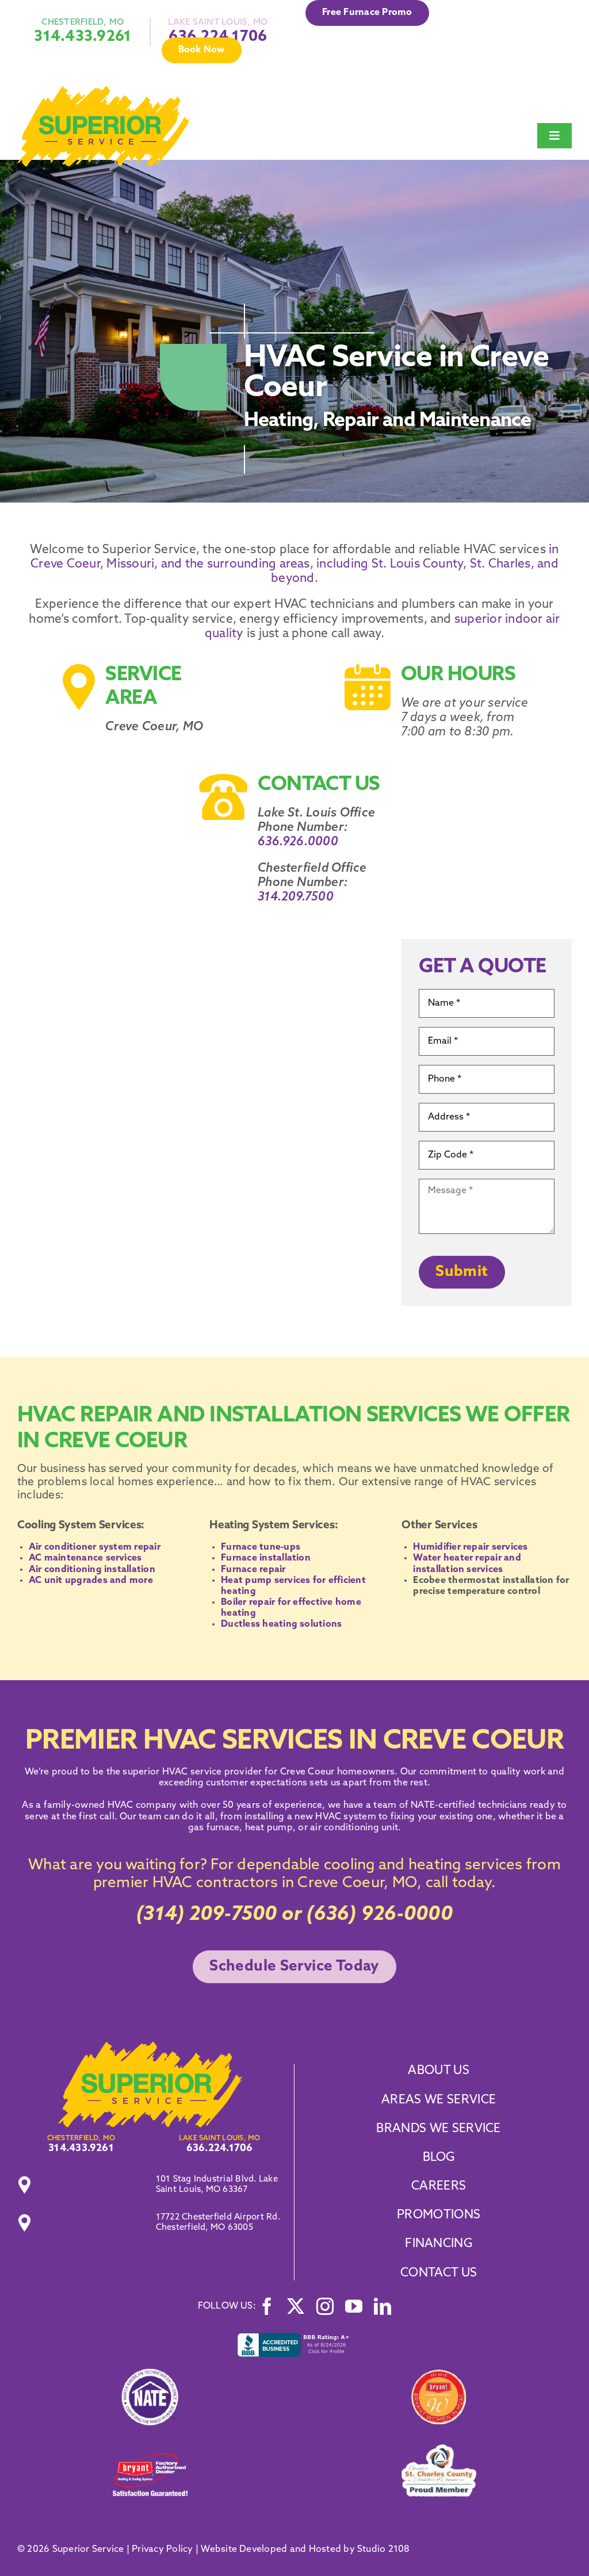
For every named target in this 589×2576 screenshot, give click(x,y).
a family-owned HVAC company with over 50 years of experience (179, 1805)
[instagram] (325, 2306)
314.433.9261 (83, 37)
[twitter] (296, 2306)
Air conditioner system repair (95, 1547)
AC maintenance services (85, 1558)
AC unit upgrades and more (91, 1581)
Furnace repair (253, 1570)
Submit (462, 1272)
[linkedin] (383, 2306)
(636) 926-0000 (379, 1915)
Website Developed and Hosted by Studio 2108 (305, 2550)
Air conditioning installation (92, 1570)
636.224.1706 (220, 2148)
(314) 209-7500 (206, 1915)
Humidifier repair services (470, 1547)
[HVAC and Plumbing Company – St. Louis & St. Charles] (104, 91)
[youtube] (354, 2306)
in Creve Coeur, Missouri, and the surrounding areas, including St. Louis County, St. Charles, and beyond (294, 564)
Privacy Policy (162, 2550)
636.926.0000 (298, 842)
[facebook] (267, 2306)
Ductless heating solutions (281, 1624)
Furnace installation (266, 1558)
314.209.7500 (296, 897)
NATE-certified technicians (468, 1805)
